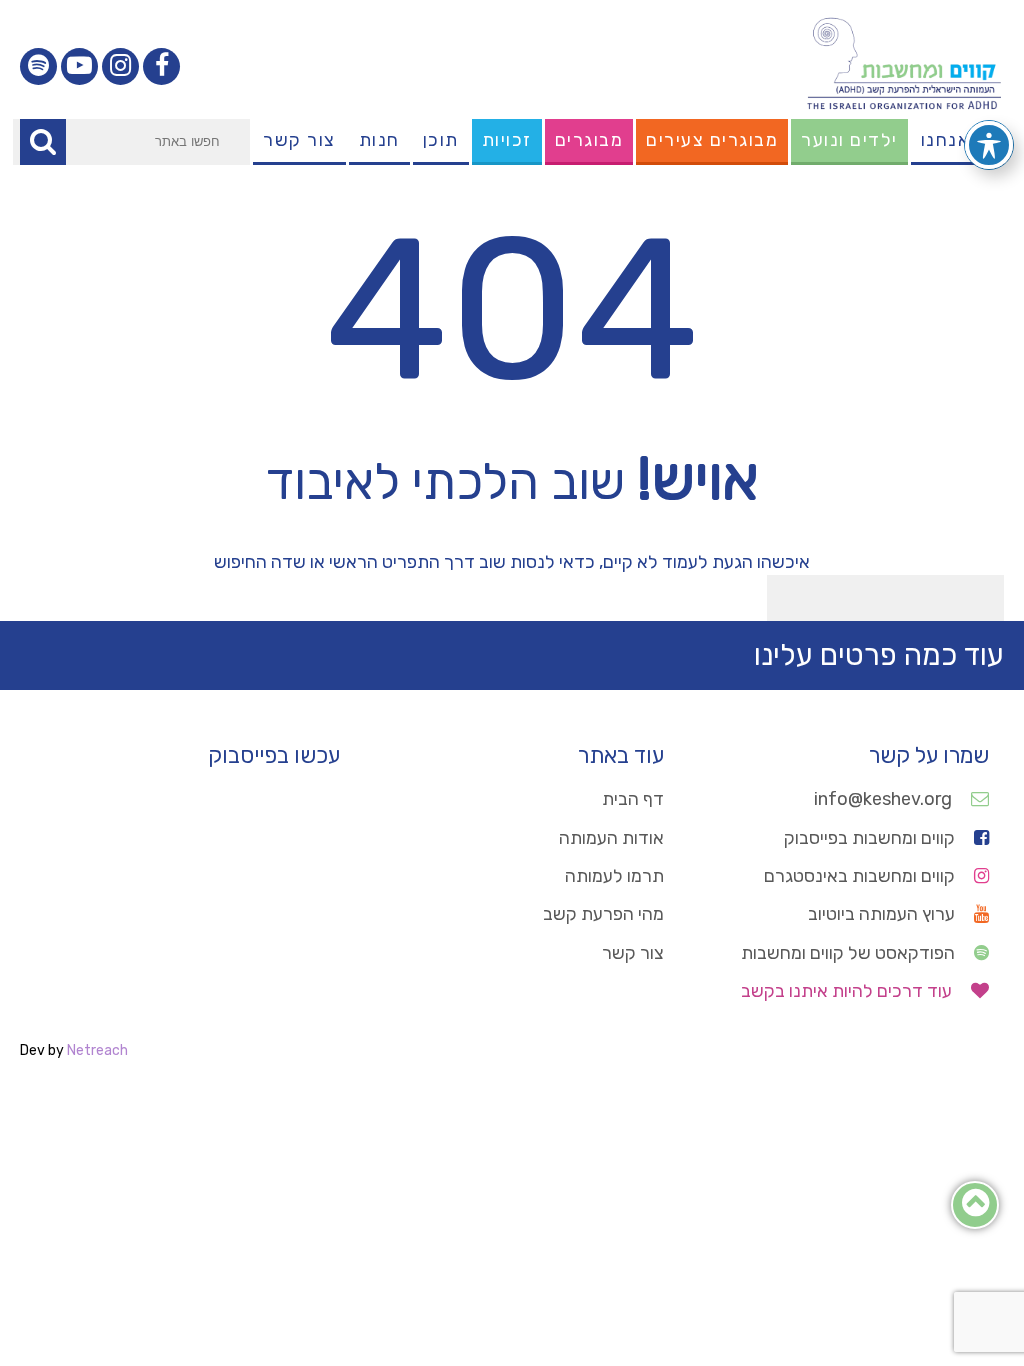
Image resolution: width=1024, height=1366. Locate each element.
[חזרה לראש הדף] (975, 1208)
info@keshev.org (885, 799)
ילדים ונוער (849, 140)
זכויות (507, 140)
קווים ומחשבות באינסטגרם (861, 876)
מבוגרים (589, 140)
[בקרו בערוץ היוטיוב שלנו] (79, 66)
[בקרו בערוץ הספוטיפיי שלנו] (38, 66)
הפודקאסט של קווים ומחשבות (850, 953)
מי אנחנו (957, 140)
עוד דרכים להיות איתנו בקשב (848, 991)
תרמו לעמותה (614, 876)
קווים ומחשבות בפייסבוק (871, 838)
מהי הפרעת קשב (603, 914)
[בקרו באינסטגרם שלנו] (120, 66)
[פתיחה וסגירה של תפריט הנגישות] (989, 145)
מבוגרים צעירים (712, 140)
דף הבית (633, 799)
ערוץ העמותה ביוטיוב (883, 914)
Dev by (74, 1050)
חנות (379, 140)
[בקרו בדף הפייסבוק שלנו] (161, 66)
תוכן (441, 140)
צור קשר (299, 140)
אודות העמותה (611, 838)
